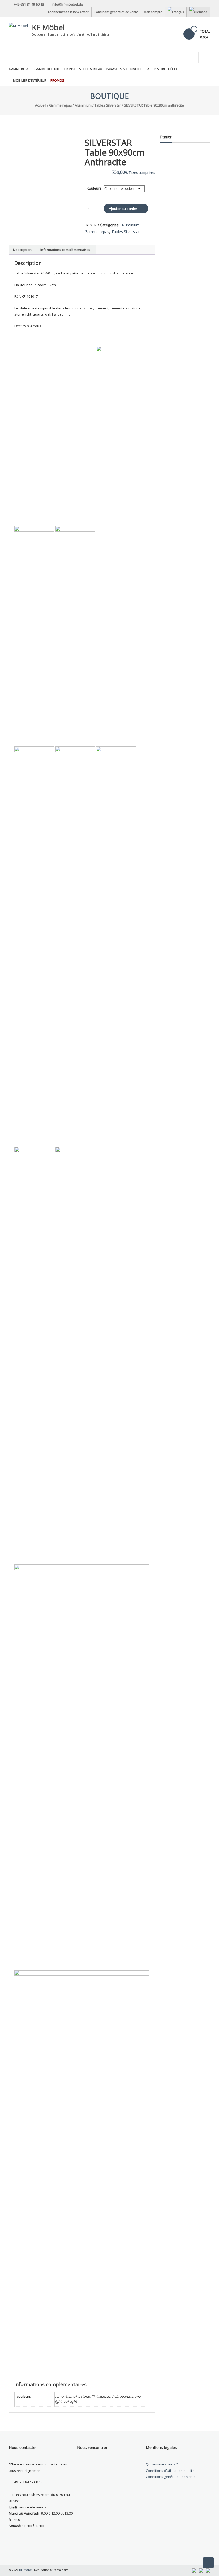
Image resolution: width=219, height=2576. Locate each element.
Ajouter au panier (123, 209)
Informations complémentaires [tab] (65, 250)
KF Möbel (48, 27)
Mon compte (153, 12)
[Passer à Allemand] (198, 12)
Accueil (41, 105)
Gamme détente (47, 69)
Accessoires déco (162, 69)
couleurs (94, 188)
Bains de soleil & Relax (83, 69)
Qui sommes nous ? (162, 2464)
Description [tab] (22, 250)
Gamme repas (19, 69)
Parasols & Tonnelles (125, 69)
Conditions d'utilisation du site (170, 2471)
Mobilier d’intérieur (30, 80)
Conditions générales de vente (116, 12)
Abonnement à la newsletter (68, 12)
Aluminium (83, 105)
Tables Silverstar (108, 105)
